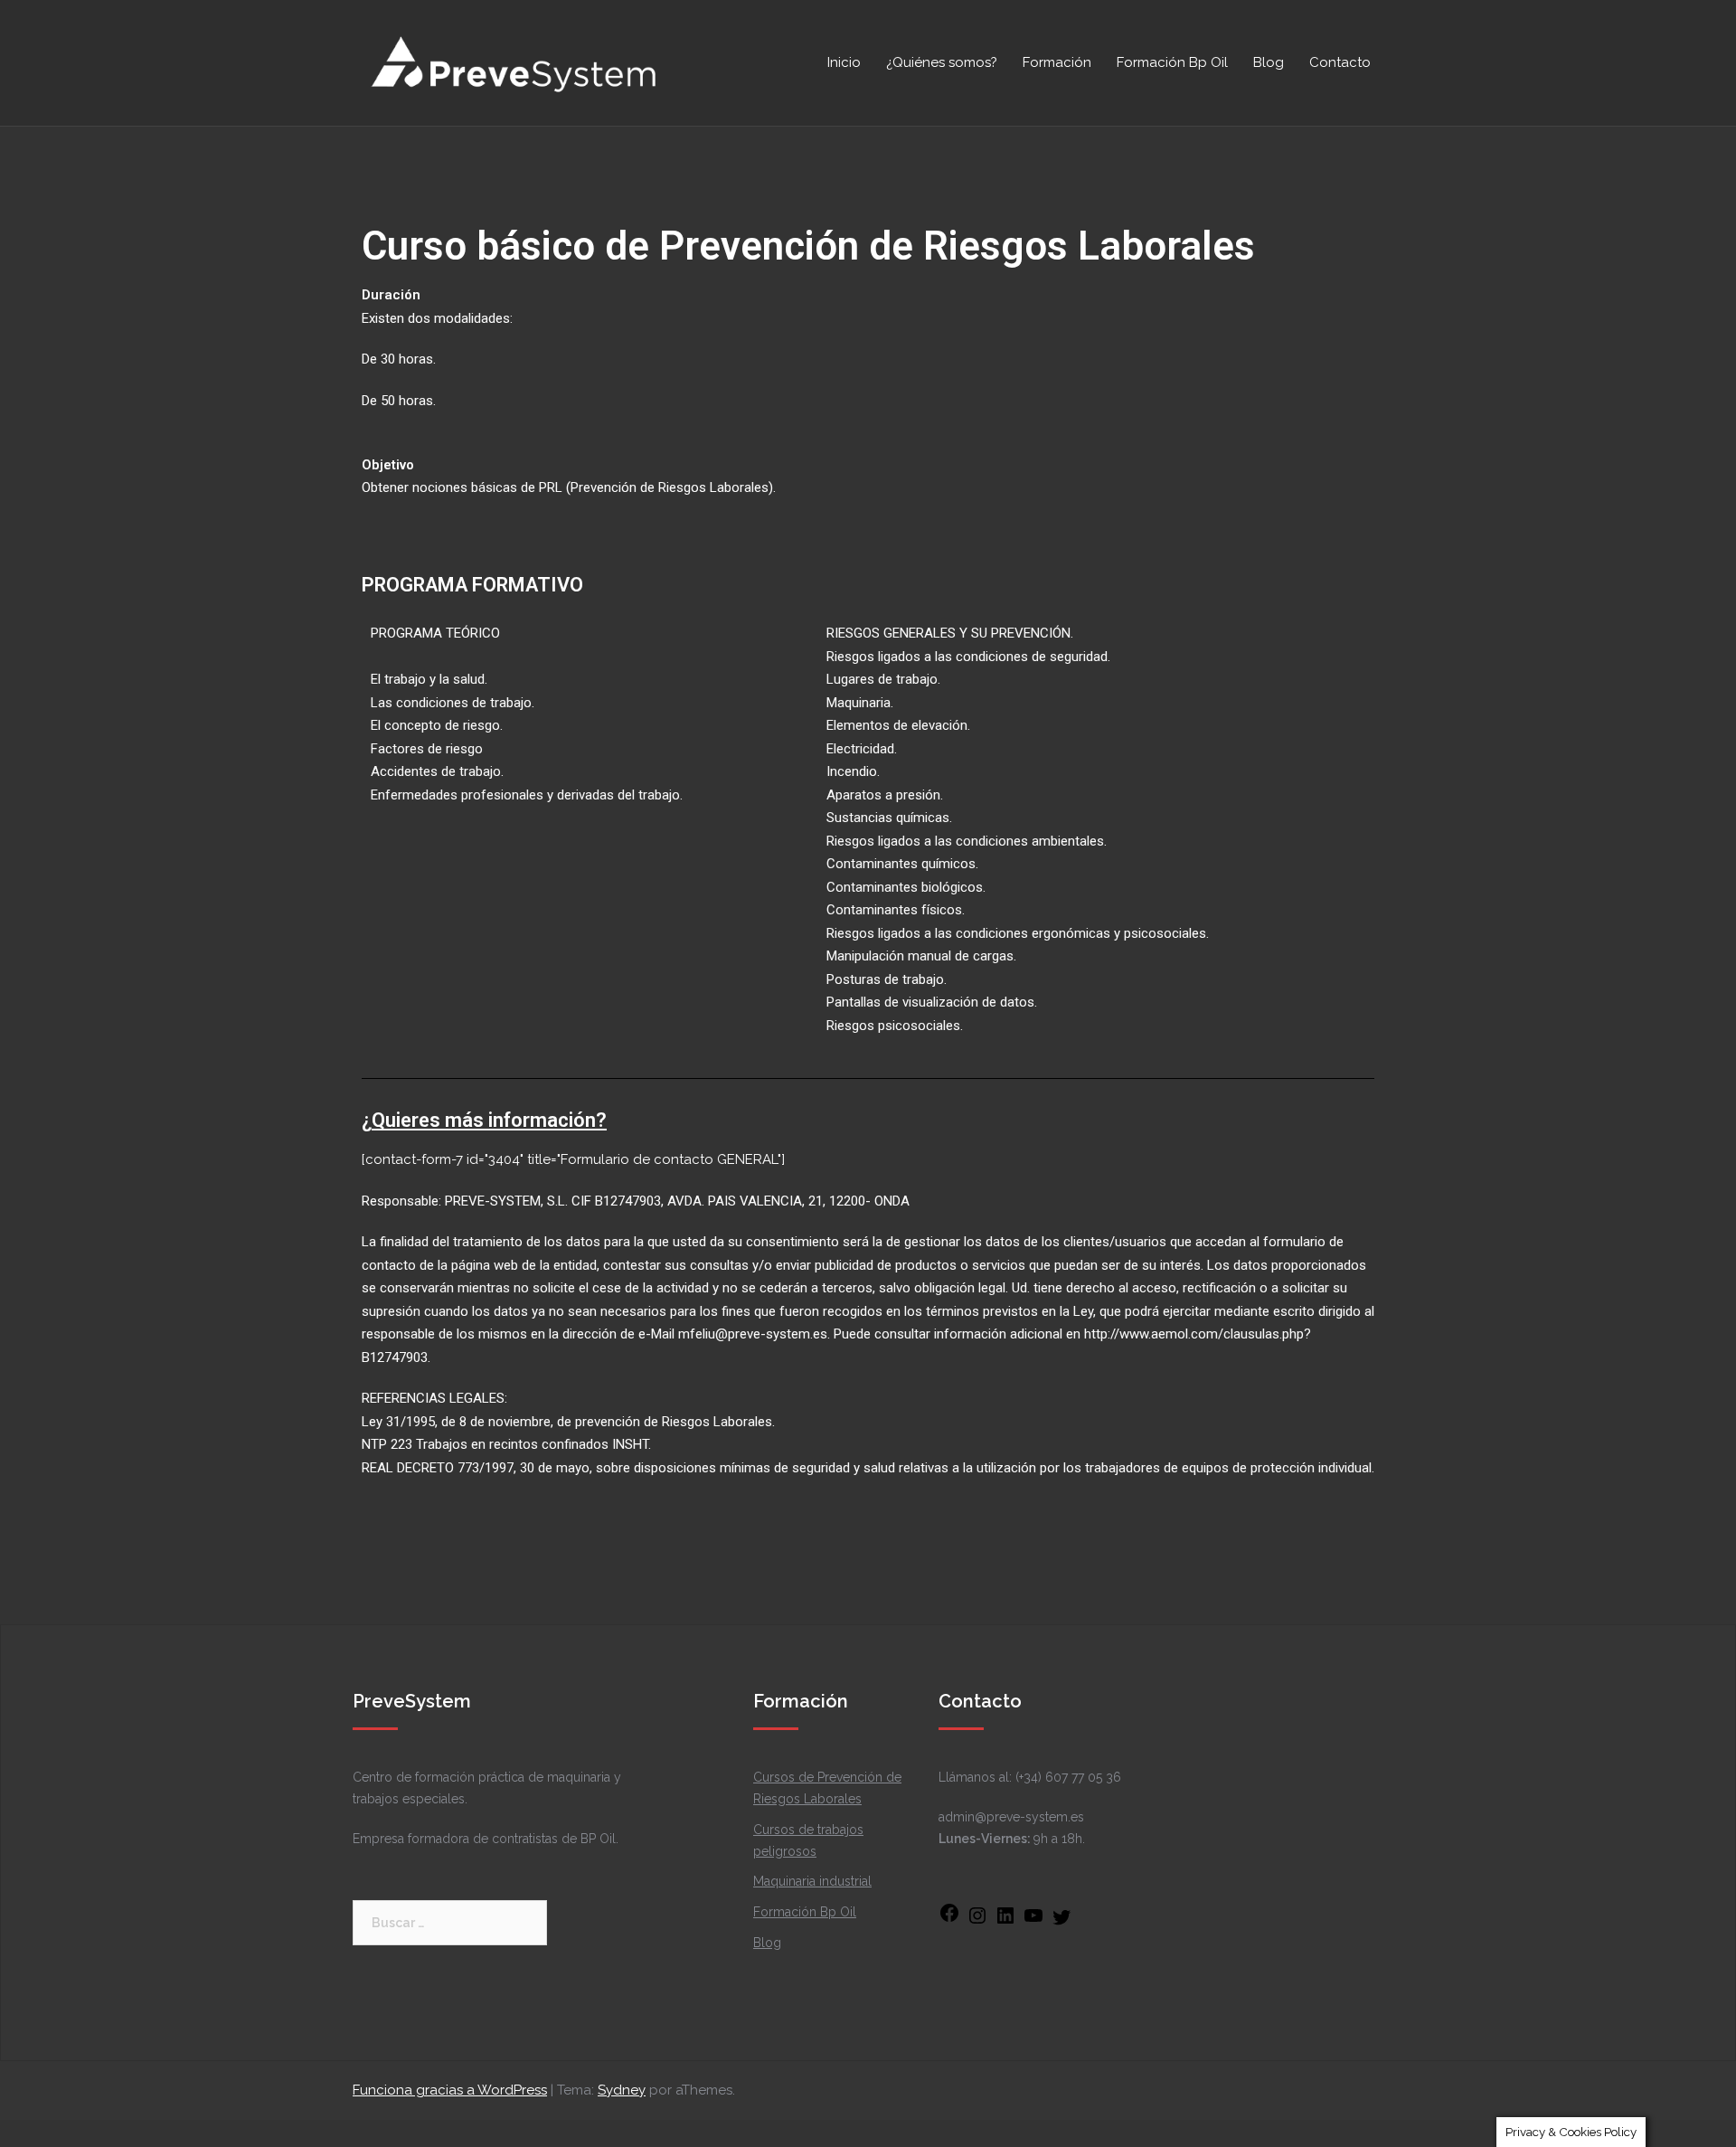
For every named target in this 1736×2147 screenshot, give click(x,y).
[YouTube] (1033, 1922)
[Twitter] (1061, 1924)
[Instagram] (977, 1922)
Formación (1057, 62)
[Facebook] (949, 1919)
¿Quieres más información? (484, 1120)
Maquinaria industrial (812, 1881)
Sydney (622, 2090)
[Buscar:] (450, 1923)
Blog (1269, 62)
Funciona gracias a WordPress (450, 2090)
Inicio (844, 62)
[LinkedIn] (1005, 1922)
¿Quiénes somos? (942, 62)
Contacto (1340, 62)
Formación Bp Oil (1172, 62)
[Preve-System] (515, 61)
